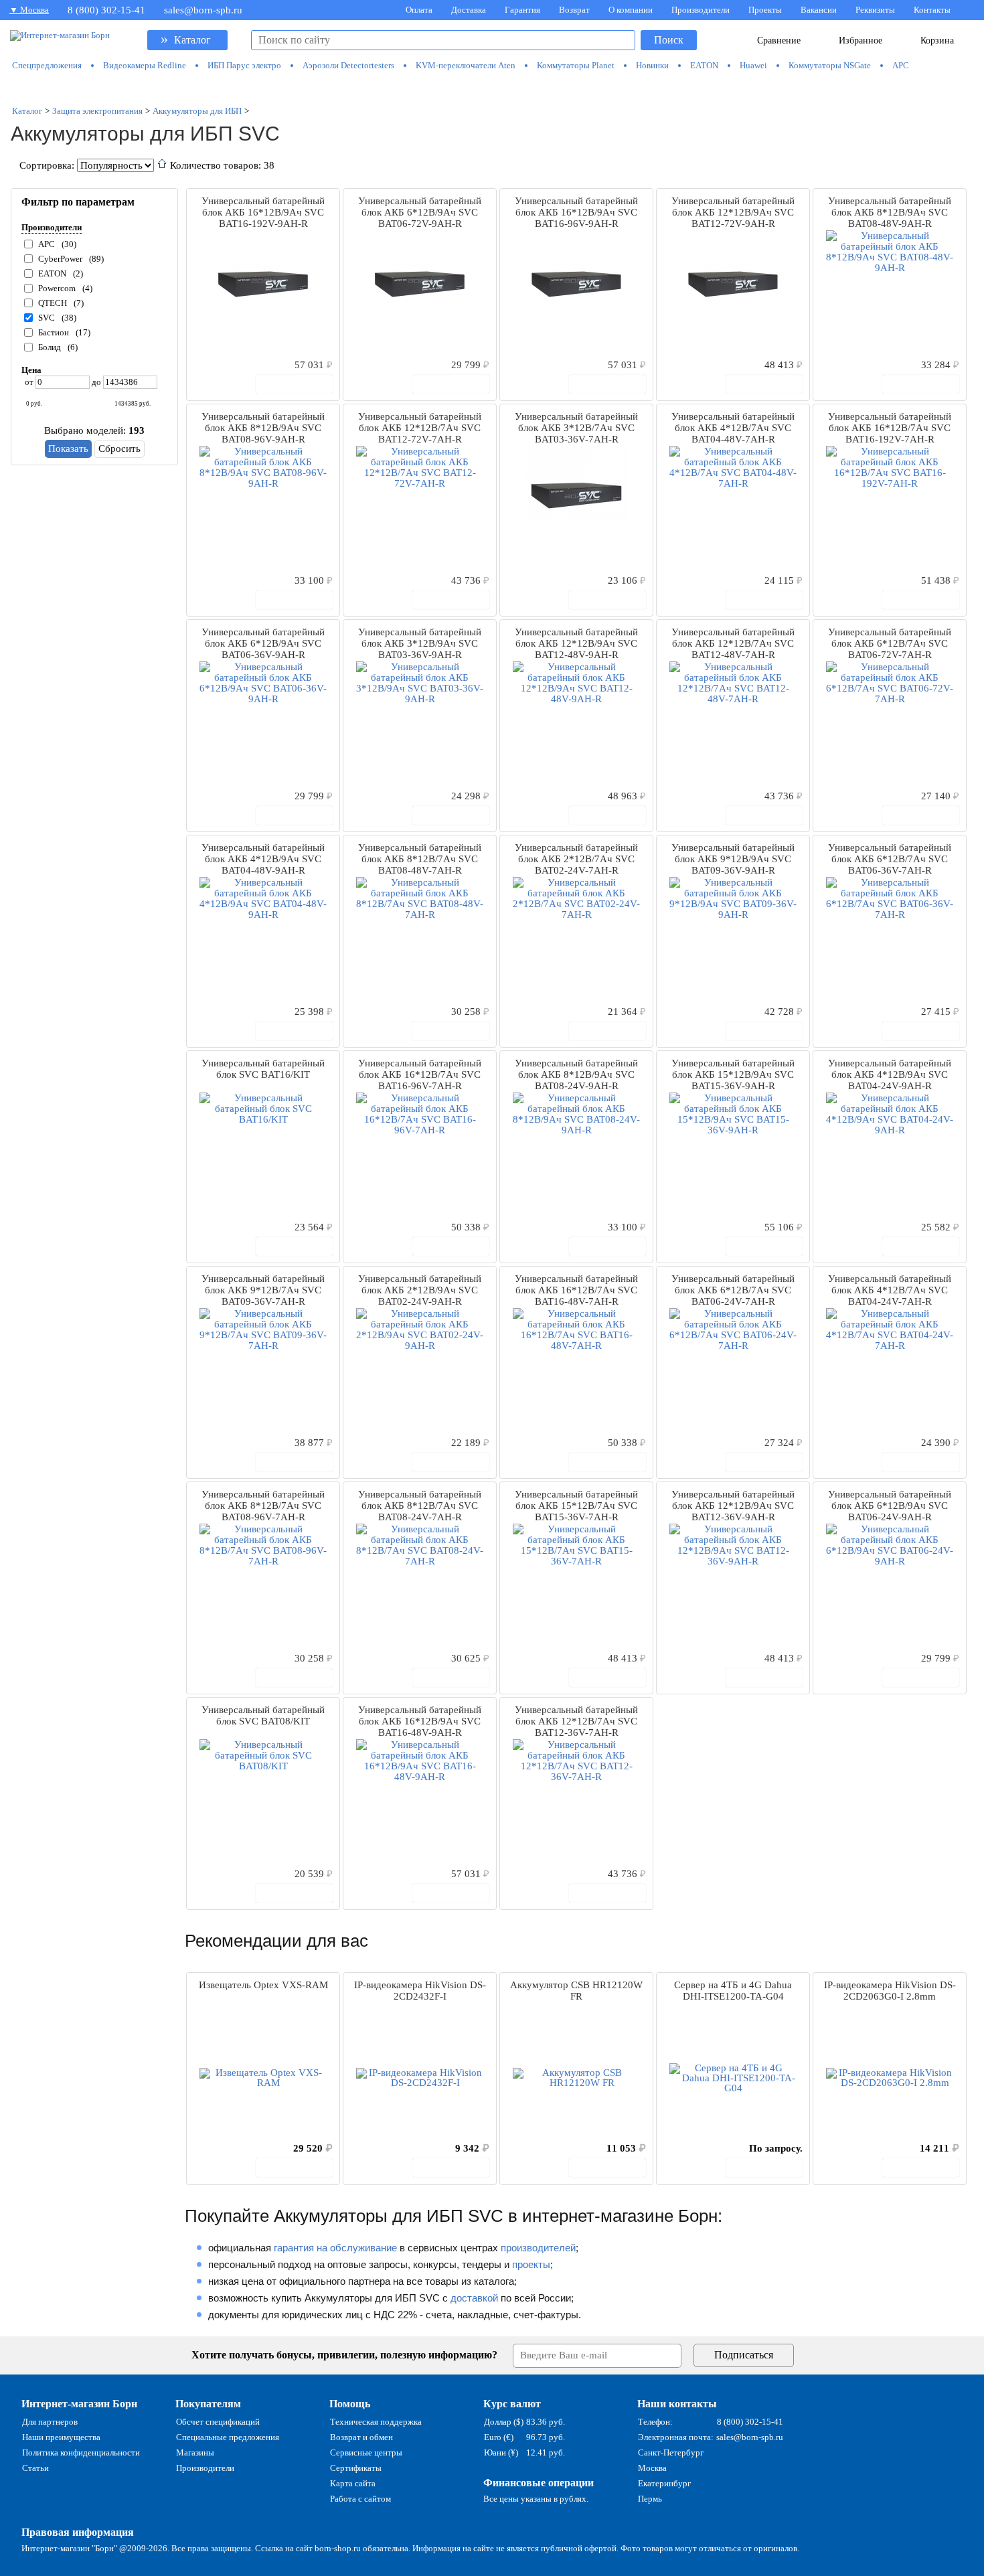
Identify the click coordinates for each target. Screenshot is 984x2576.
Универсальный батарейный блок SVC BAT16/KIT (263, 1069)
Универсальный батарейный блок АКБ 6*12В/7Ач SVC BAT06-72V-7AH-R (890, 643)
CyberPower (60, 259)
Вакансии (819, 10)
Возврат (574, 10)
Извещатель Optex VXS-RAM (263, 1985)
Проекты (765, 10)
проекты (531, 2264)
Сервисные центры (366, 2452)
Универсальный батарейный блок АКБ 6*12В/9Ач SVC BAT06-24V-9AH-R (890, 1506)
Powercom (57, 288)
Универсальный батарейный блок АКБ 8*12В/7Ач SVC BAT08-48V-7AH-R (420, 859)
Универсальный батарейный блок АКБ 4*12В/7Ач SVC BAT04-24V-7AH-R (890, 1290)
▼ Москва (29, 10)
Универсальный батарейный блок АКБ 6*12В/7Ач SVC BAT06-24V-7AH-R (733, 1290)
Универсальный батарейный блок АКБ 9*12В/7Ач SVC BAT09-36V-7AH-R (263, 1290)
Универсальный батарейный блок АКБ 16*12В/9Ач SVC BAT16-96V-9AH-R (576, 212)
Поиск (669, 40)
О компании (631, 10)
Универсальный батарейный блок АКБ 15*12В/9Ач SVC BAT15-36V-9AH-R (733, 1074)
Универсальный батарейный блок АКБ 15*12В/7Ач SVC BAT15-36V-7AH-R (576, 1506)
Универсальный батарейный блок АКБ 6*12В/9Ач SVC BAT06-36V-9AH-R (263, 643)
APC (47, 244)
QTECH (53, 303)
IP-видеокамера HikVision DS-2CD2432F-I (420, 1991)
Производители (701, 10)
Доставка (469, 10)
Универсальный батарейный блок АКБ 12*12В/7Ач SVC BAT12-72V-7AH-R (420, 428)
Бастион (54, 332)
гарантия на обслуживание (335, 2248)
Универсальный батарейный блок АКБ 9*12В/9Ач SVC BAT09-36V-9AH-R (733, 859)
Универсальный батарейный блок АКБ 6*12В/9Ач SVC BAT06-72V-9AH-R (420, 212)
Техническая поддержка (376, 2422)
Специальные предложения (228, 2437)
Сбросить (119, 449)
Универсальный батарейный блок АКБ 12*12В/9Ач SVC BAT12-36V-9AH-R (733, 1506)
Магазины (195, 2452)
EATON (52, 273)
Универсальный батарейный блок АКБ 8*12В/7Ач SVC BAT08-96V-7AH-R (263, 1506)
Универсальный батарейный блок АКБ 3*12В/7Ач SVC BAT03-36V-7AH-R (576, 428)
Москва (652, 2468)
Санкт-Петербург (671, 2452)
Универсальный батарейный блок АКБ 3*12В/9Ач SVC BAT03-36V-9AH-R (420, 643)
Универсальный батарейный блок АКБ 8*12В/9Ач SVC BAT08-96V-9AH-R (263, 428)
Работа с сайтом (360, 2499)
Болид (50, 347)
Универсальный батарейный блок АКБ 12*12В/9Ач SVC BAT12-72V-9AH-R (733, 212)
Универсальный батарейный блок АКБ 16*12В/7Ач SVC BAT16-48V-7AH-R (576, 1290)
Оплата (419, 10)
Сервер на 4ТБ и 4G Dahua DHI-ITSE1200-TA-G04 (733, 1991)
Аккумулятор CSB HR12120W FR (576, 1991)
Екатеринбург (664, 2483)
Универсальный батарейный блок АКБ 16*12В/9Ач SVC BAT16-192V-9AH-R (263, 212)
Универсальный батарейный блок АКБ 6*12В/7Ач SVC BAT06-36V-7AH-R (890, 859)
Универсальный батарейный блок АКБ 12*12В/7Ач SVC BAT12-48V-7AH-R (733, 643)
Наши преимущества (61, 2437)
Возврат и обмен (361, 2437)
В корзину (301, 384)
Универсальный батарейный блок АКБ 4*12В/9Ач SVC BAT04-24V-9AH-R (890, 1074)
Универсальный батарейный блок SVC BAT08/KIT (263, 1715)
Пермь (650, 2499)
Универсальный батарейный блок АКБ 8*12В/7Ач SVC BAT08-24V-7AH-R (420, 1506)
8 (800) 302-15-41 (106, 10)
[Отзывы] (220, 364)
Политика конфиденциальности (81, 2452)
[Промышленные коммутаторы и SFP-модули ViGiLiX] (493, 88)
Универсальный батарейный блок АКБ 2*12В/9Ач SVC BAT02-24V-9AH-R (420, 1290)
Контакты (932, 10)
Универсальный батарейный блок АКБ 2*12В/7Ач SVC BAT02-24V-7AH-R (576, 859)
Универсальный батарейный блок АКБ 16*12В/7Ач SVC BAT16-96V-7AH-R (420, 1074)
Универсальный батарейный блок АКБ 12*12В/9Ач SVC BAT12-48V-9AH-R (576, 643)
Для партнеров (50, 2422)
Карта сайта (353, 2483)
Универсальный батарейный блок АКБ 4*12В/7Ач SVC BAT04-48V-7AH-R (733, 428)
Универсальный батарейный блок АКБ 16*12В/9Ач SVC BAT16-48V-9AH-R (420, 1721)
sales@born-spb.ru (203, 10)
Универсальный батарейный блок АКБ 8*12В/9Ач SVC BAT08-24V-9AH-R (576, 1074)
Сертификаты (356, 2468)
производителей (538, 2248)
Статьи (35, 2468)
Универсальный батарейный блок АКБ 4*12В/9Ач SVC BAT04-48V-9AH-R (263, 859)
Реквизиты (875, 10)
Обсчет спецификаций (218, 2422)
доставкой (474, 2298)
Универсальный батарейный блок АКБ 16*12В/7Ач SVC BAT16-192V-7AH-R (890, 428)
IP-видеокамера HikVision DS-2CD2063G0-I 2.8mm (890, 1991)
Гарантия (522, 10)
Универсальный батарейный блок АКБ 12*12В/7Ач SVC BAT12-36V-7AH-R (576, 1721)
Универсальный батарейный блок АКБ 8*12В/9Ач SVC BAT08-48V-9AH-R (890, 212)
